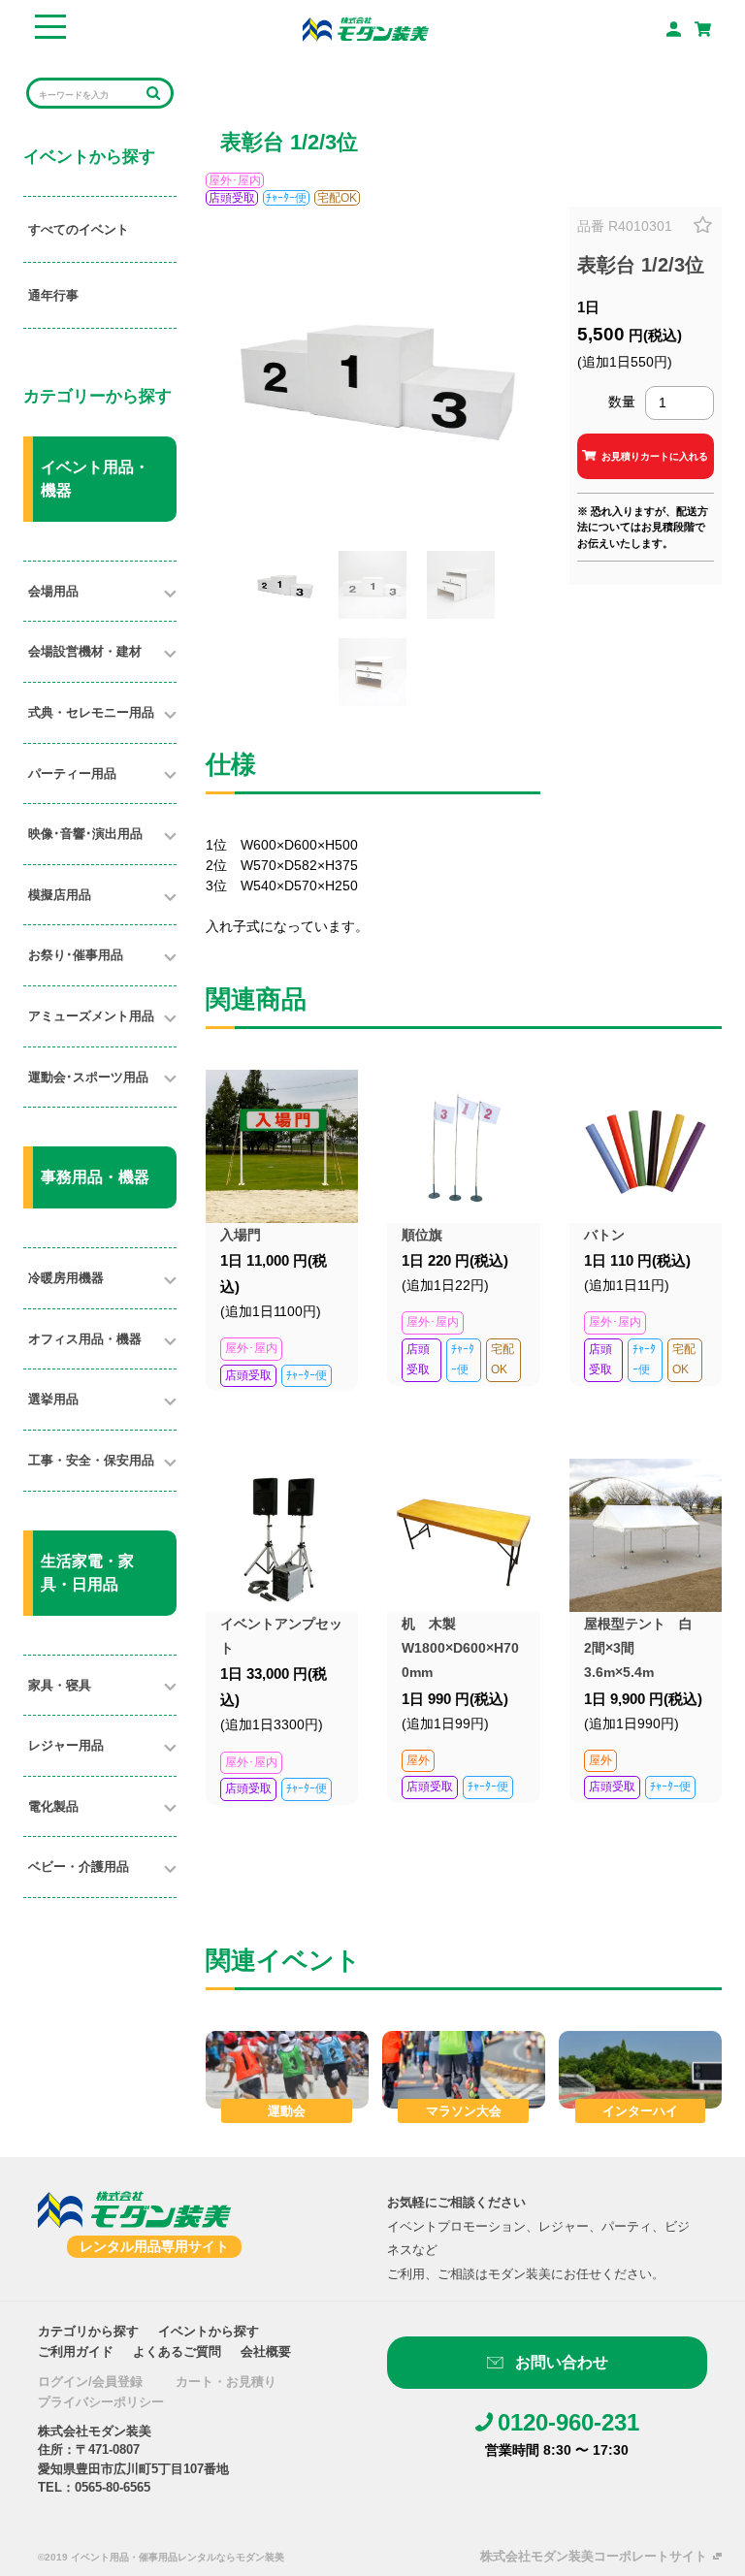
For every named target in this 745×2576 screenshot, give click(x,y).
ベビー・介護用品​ (79, 1867)
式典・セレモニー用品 (91, 712)
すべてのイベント (79, 229)
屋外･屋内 (235, 180)
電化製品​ (53, 1806)
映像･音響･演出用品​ (85, 834)
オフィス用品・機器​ (85, 1339)
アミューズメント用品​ (91, 1016)
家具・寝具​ (60, 1685)
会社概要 (266, 2351)
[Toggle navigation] (50, 29)
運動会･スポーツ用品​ (88, 1077)
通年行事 (53, 295)
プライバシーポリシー (101, 2402)
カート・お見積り (226, 2382)
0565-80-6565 (113, 2487)
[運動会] (287, 2069)
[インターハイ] (640, 2069)
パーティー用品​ (72, 773)
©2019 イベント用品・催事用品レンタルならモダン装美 (161, 2557)
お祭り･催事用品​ (76, 955)
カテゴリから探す (88, 2331)
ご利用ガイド (76, 2351)
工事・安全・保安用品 (91, 1460)
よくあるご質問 (177, 2351)
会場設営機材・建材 (85, 651)
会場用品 (53, 591)
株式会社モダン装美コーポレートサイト (594, 2556)
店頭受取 (232, 198)
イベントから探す (209, 2331)
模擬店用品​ (60, 895)
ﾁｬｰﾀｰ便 (286, 198)
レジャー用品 (66, 1745)
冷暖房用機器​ (66, 1278)
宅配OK (337, 198)
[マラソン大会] (464, 2069)
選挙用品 (53, 1399)
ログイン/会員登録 (90, 2382)
